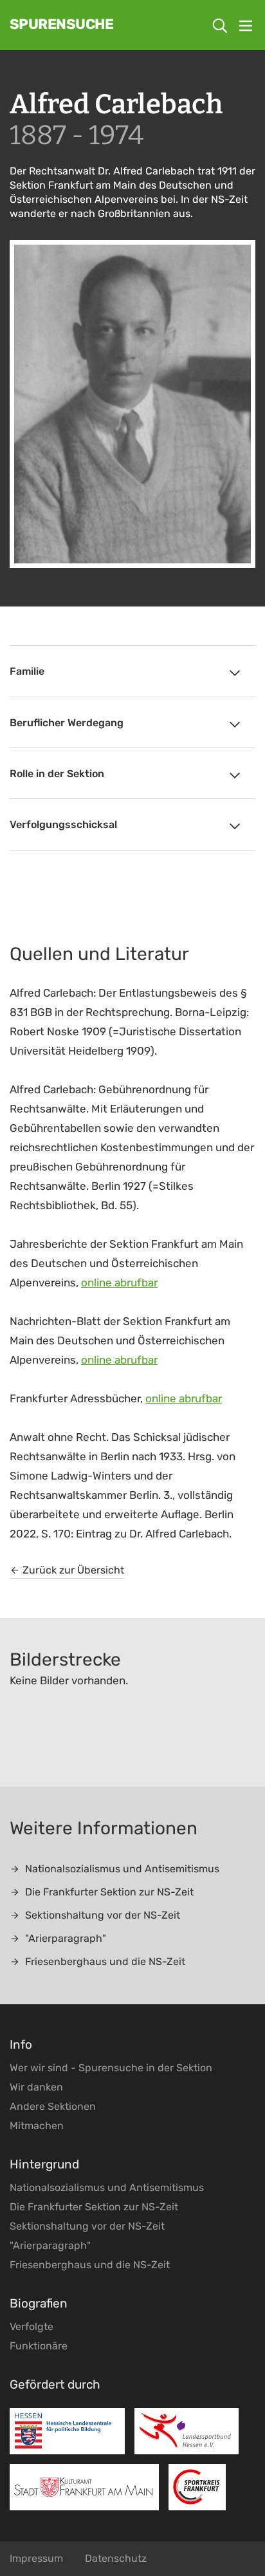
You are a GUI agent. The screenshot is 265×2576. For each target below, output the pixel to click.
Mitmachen (37, 2126)
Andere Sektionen (53, 2106)
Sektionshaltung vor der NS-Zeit (103, 1915)
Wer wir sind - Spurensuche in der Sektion (111, 2068)
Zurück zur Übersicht (73, 1570)
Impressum (36, 2558)
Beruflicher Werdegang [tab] (67, 723)
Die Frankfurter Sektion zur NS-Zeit (109, 1892)
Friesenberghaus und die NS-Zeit (105, 1961)
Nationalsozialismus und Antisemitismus (122, 1869)
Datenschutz (116, 2558)
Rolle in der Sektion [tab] (57, 774)
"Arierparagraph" (66, 1938)
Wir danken (36, 2087)
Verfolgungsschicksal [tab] (63, 824)
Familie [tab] (27, 671)
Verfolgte (32, 2327)
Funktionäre (39, 2346)
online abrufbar (119, 1283)
